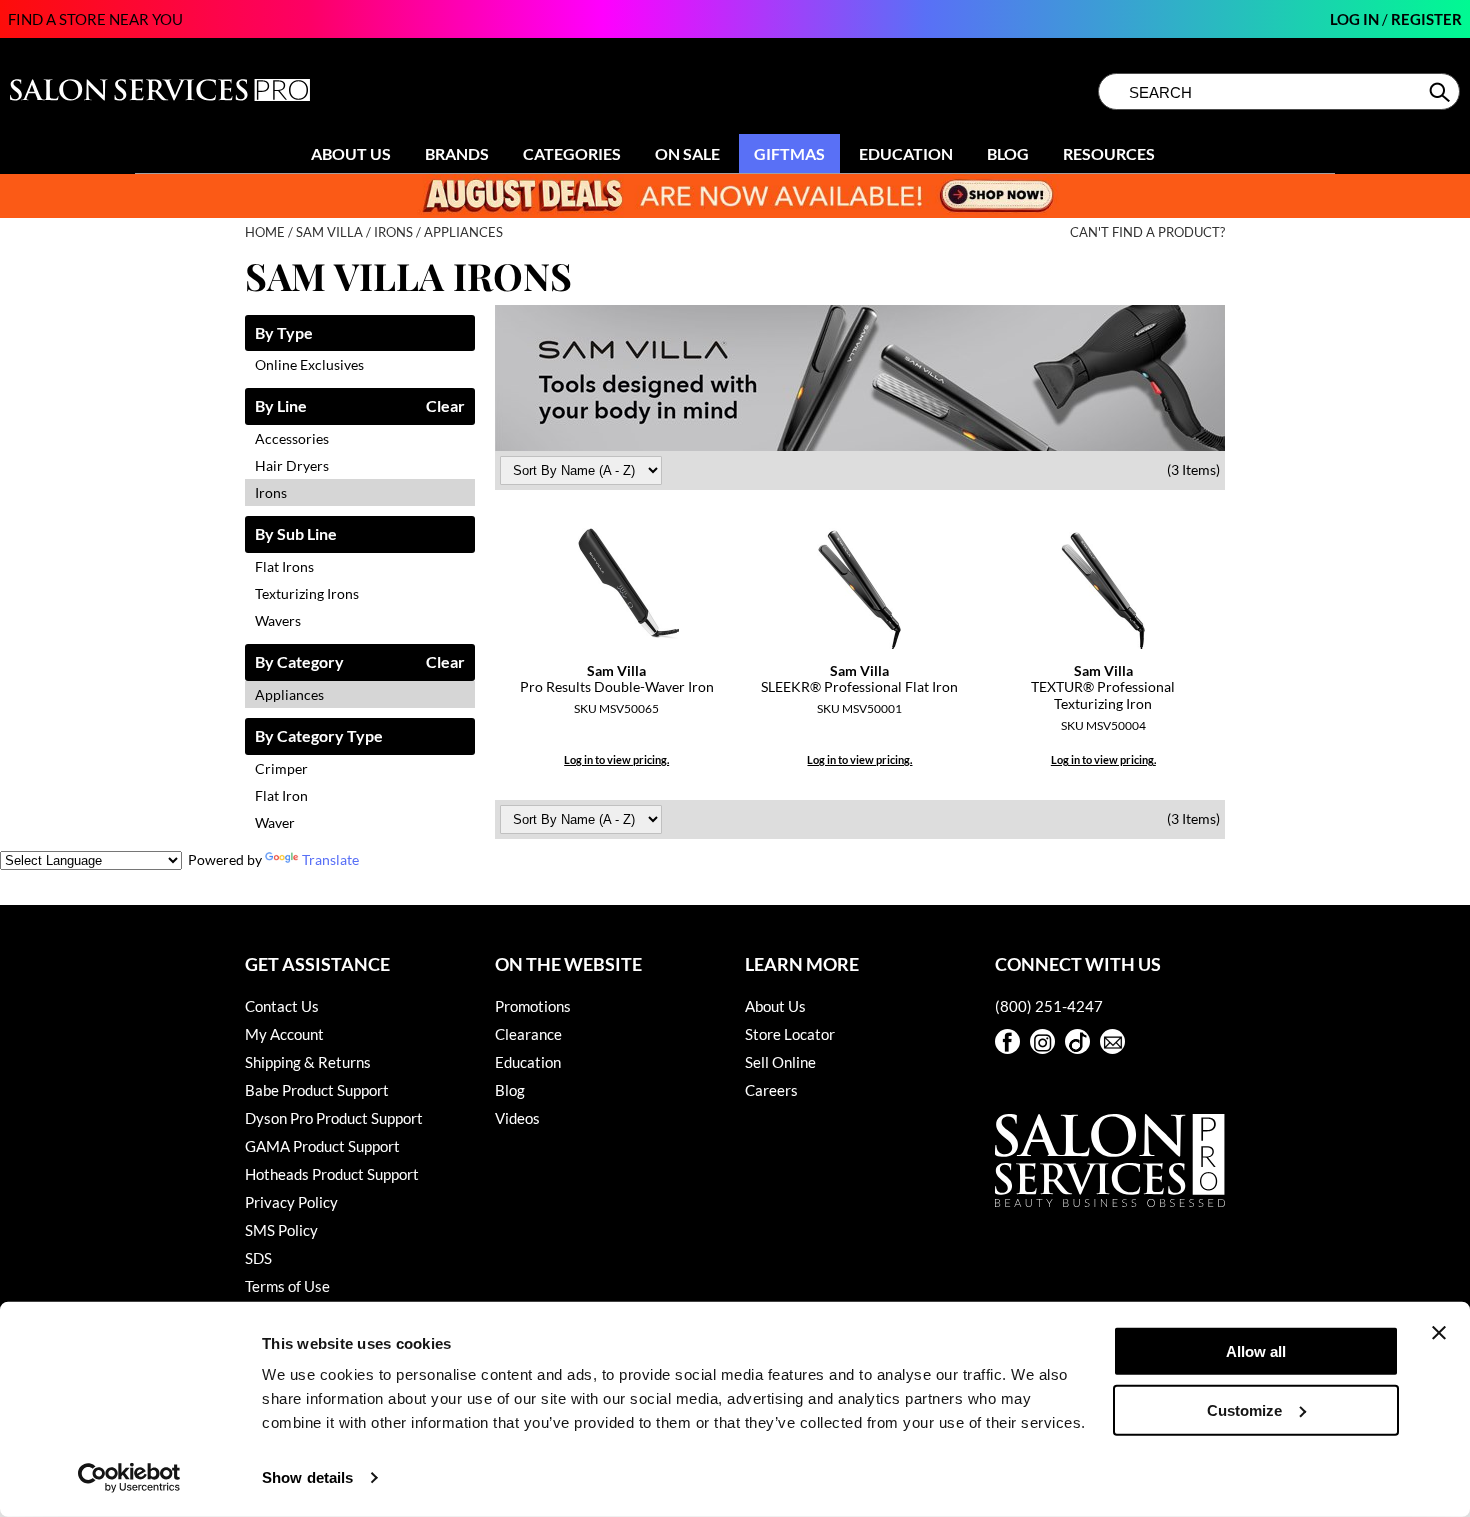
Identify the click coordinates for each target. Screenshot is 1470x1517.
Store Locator (790, 1034)
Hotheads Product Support (332, 1174)
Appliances (289, 694)
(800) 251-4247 (1049, 1006)
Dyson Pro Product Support (334, 1118)
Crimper (281, 768)
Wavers (278, 620)
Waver (275, 822)
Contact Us (282, 1006)
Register (1426, 19)
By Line (281, 406)
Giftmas (789, 153)
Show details (307, 1477)
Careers (771, 1090)
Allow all (1256, 1351)
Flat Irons (284, 566)
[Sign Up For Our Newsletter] (1112, 1041)
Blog (1008, 153)
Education (906, 153)
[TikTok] (1077, 1041)
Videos (517, 1118)
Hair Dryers (292, 465)
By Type (284, 333)
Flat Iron (281, 795)
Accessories (292, 438)
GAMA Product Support (322, 1146)
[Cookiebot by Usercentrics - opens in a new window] (129, 1478)
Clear (445, 406)
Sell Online (780, 1062)
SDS (258, 1258)
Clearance (528, 1034)
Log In (1356, 19)
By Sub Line (296, 534)
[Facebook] (1007, 1041)
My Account (284, 1034)
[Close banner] (1439, 1333)
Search (1441, 92)
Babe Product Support (317, 1090)
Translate (330, 859)
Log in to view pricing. (616, 759)
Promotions (533, 1006)
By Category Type (319, 736)
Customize (1244, 1409)
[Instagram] (1042, 1041)
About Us (351, 153)
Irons (271, 492)
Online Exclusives (309, 364)
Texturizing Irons (307, 593)
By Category (299, 662)
